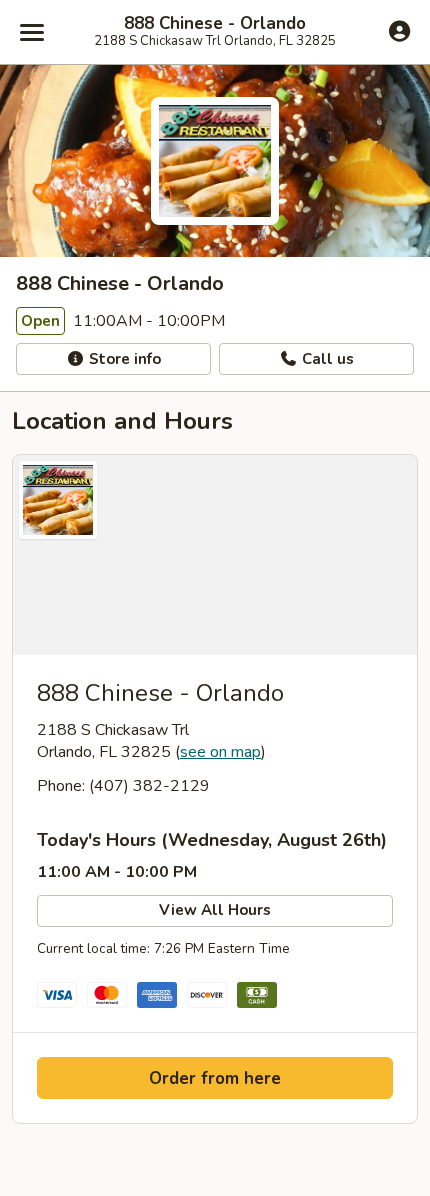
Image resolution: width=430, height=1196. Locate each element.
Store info (123, 359)
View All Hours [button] (215, 910)
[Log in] (399, 31)
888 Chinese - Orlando (215, 24)
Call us (326, 359)
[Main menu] (32, 32)
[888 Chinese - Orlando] (215, 555)
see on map (220, 752)
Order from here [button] (215, 1078)
